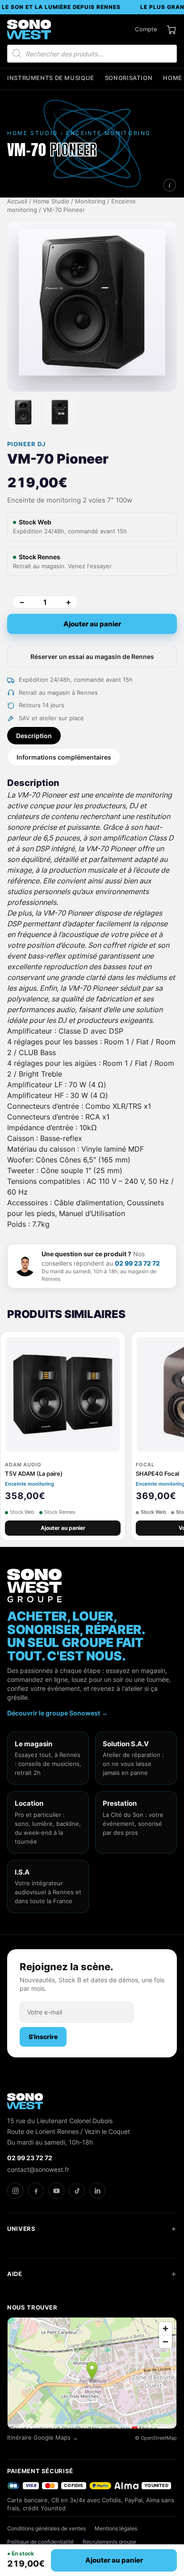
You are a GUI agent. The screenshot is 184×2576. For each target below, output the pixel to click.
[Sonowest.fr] (29, 30)
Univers (21, 2229)
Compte (146, 29)
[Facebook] (36, 2191)
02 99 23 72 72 (137, 1263)
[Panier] (171, 30)
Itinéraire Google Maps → (43, 2438)
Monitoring (90, 201)
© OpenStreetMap (156, 2438)
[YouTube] (56, 2191)
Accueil (17, 201)
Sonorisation (129, 78)
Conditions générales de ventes (46, 2528)
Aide (15, 2274)
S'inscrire (43, 2037)
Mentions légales (116, 2528)
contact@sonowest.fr (38, 2169)
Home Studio (51, 201)
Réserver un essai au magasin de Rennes (92, 657)
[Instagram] (15, 2191)
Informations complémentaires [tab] (64, 757)
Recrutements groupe (109, 2542)
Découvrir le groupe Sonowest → (57, 1713)
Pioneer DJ (26, 444)
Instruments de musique (51, 78)
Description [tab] (34, 736)
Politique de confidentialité (40, 2542)
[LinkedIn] (97, 2191)
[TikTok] (77, 2191)
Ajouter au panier (92, 624)
